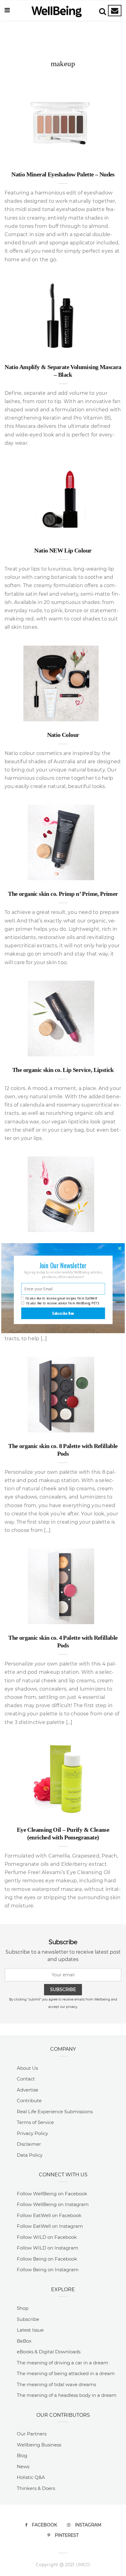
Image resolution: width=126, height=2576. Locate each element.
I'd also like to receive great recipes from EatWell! (61, 1298)
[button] (63, 1265)
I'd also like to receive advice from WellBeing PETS (63, 1303)
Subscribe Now (63, 1313)
